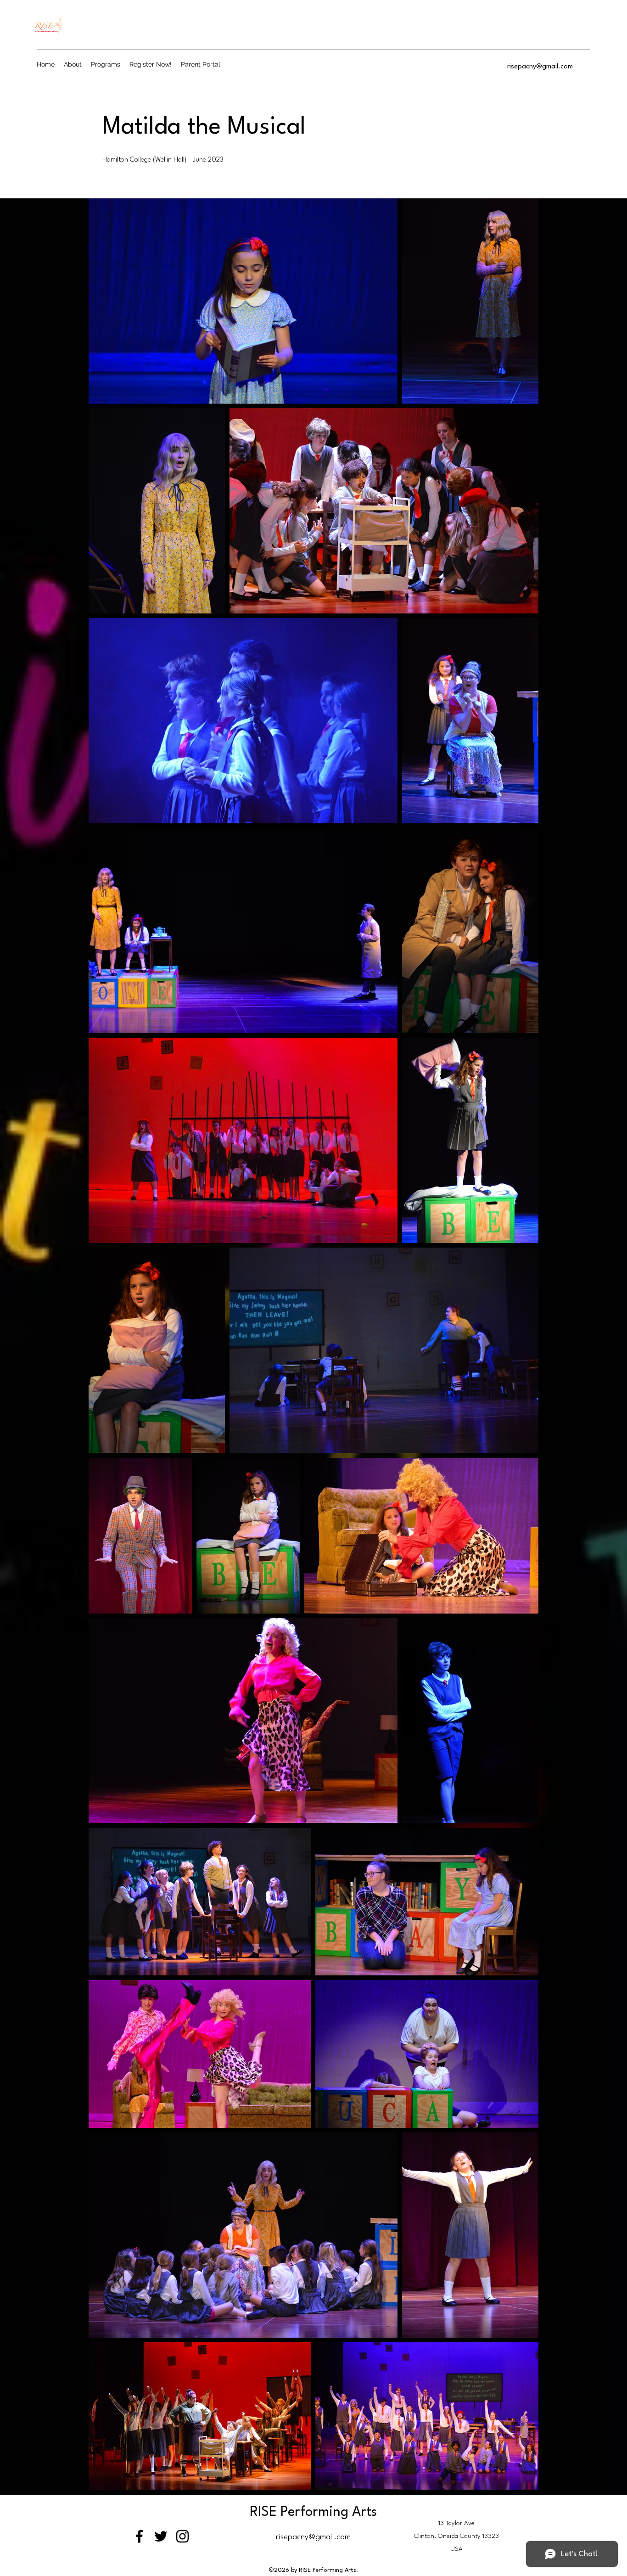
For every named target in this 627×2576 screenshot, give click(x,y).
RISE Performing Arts (313, 2512)
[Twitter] (161, 2536)
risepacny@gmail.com (540, 67)
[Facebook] (139, 2536)
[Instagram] (182, 2536)
